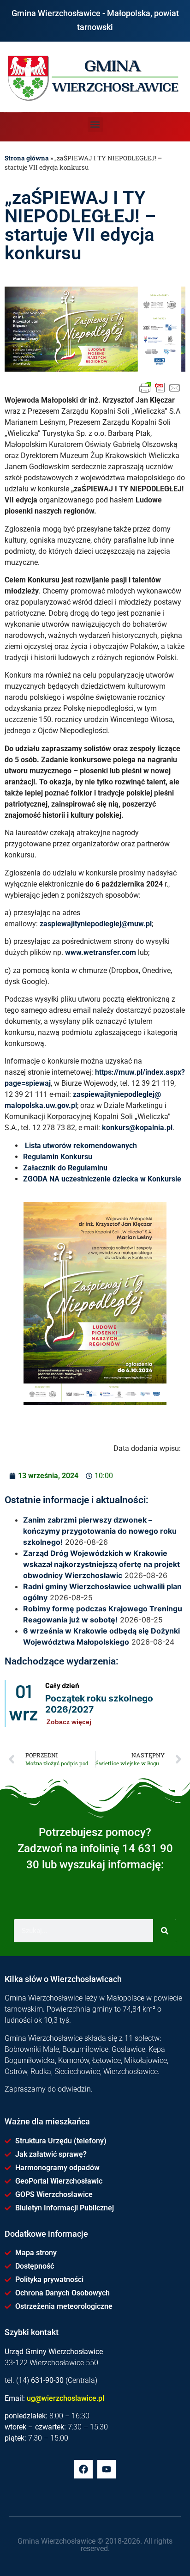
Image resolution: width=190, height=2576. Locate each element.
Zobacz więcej (69, 1722)
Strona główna (27, 158)
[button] (95, 125)
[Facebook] (83, 2469)
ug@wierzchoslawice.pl (65, 2398)
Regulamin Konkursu (58, 1157)
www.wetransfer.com (101, 952)
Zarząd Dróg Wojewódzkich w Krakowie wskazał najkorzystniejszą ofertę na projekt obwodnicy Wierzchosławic (101, 1564)
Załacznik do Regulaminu (65, 1168)
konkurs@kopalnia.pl (137, 1128)
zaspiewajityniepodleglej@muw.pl (96, 924)
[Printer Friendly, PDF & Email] (160, 388)
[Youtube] (107, 2469)
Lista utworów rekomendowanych (81, 1146)
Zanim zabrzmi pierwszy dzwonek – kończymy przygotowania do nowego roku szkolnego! (100, 1531)
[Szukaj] (165, 1931)
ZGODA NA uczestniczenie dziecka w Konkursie (102, 1179)
